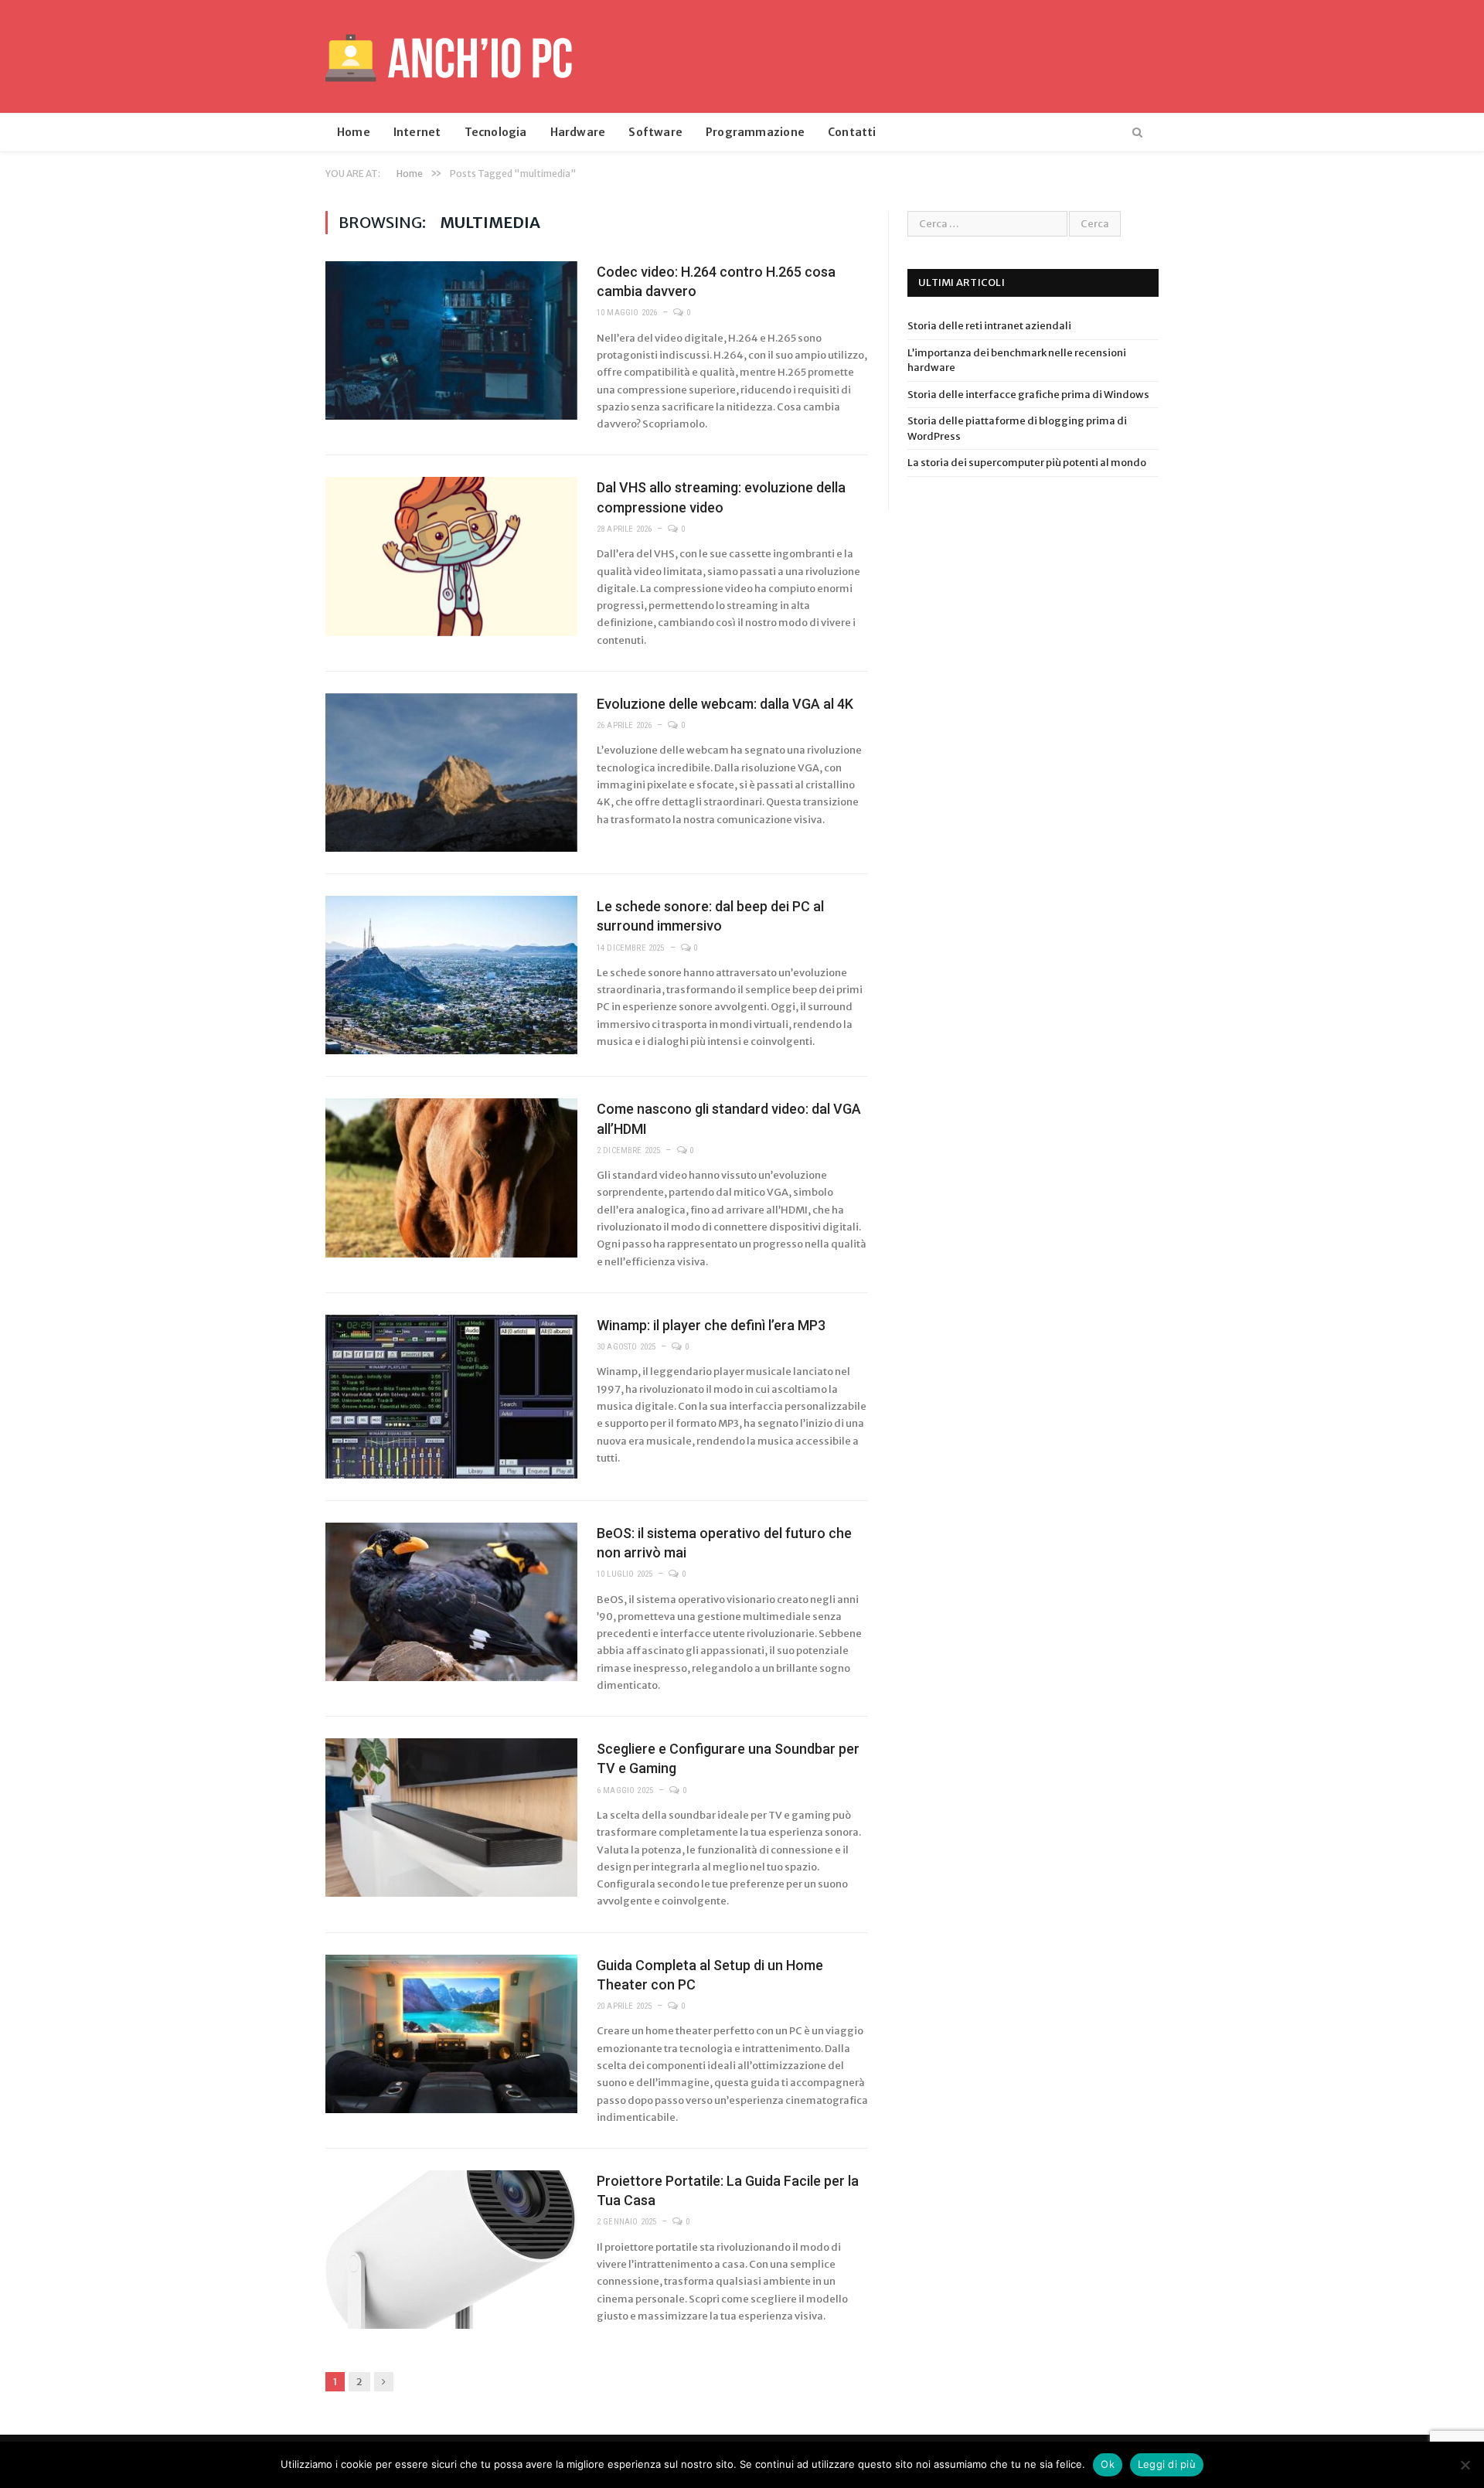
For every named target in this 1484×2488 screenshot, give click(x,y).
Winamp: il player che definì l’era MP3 (711, 1325)
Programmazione (755, 132)
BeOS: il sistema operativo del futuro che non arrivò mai (724, 1543)
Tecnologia (496, 132)
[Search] (1137, 133)
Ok (1108, 2464)
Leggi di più (1167, 2464)
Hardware (578, 132)
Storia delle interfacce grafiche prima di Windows (1028, 395)
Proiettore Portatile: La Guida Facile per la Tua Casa (728, 2190)
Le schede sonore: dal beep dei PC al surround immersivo (710, 916)
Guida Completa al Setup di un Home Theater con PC (710, 1975)
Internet (417, 132)
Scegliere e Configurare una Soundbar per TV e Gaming (728, 1758)
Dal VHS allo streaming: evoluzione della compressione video (721, 497)
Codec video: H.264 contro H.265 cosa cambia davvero (716, 281)
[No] (1465, 2465)
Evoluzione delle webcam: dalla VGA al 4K (725, 704)
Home (354, 132)
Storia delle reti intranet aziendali (989, 326)
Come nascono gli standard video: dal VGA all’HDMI (729, 1118)
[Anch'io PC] (449, 56)
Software (655, 132)
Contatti (852, 132)
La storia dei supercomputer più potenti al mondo (1027, 463)
